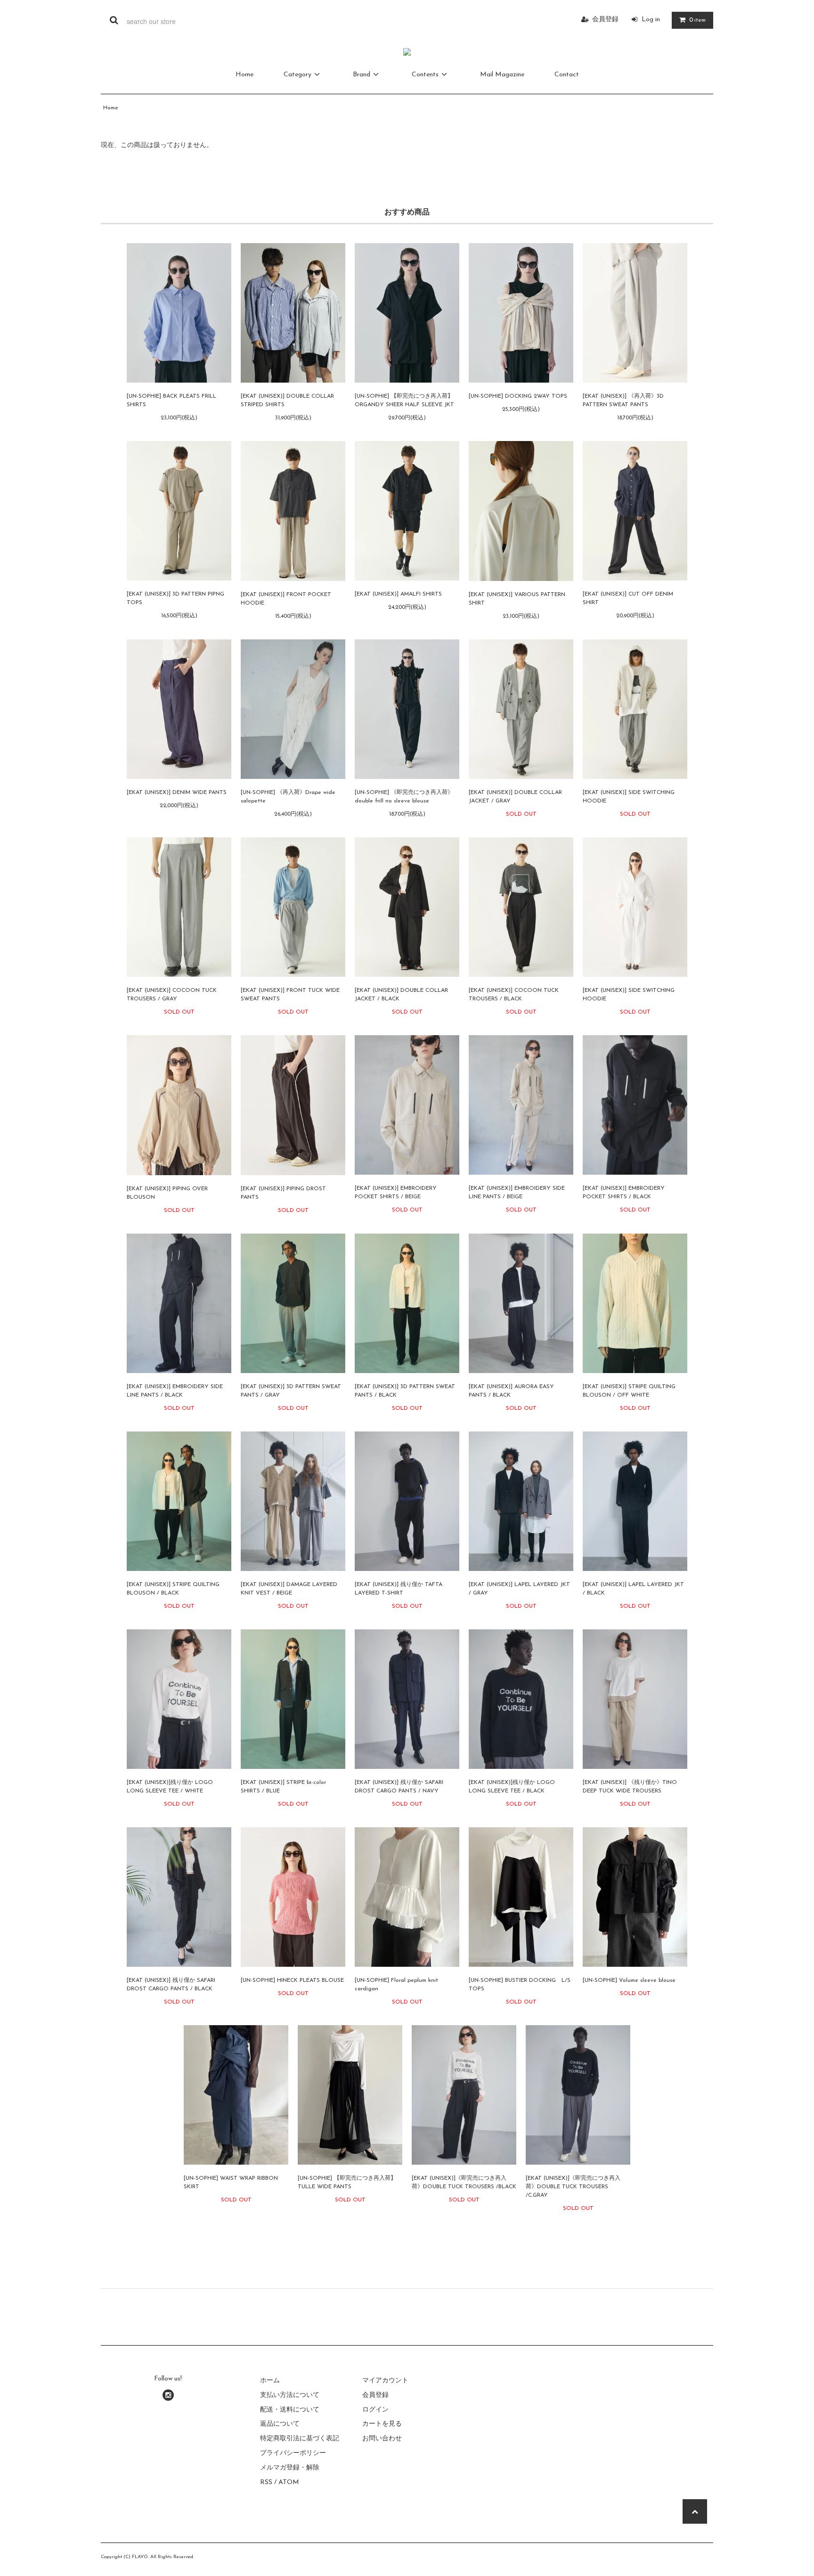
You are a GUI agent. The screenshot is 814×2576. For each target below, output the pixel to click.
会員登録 (605, 20)
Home (244, 75)
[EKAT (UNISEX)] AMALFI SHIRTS (398, 594)
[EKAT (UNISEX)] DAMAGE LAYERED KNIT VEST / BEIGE (289, 1589)
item (697, 20)
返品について (280, 2424)
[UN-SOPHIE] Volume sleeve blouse (629, 1980)
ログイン (375, 2410)
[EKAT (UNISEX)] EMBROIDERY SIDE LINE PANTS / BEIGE (517, 1193)
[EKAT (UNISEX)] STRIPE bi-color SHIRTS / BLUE (283, 1787)
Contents (425, 75)
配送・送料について (290, 2410)
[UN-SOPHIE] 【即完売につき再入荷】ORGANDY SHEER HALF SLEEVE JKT (404, 401)
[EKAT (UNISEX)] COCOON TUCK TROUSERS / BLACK (514, 995)
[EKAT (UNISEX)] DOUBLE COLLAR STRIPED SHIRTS (287, 401)
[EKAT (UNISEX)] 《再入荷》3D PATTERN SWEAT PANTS (623, 401)
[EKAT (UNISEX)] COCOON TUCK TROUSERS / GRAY (172, 995)
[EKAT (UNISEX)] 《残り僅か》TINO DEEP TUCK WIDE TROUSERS (630, 1787)
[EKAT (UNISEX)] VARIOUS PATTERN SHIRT (517, 599)
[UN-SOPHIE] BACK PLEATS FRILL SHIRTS (171, 401)
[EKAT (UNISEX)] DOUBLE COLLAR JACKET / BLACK (401, 995)
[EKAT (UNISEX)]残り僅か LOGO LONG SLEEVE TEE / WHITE (170, 1787)
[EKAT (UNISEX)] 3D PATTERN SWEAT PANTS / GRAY (291, 1391)
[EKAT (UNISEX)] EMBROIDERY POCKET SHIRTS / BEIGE (396, 1193)
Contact (567, 75)
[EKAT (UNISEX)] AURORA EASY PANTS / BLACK (511, 1391)
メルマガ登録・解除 (290, 2468)
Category (297, 75)
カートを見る (382, 2424)
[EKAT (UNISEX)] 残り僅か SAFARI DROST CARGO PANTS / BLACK (171, 1985)
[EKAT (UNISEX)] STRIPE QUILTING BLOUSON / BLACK (173, 1589)
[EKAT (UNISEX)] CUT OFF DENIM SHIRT (628, 598)
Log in (651, 20)
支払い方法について (290, 2395)
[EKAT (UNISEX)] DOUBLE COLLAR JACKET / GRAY (515, 797)
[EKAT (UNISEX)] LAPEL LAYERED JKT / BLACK (633, 1589)
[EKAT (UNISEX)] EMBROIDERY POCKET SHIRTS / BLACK (624, 1193)
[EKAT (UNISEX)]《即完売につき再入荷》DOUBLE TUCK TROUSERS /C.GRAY (573, 2187)
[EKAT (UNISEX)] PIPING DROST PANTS (283, 1193)
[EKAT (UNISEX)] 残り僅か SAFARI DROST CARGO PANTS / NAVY (399, 1787)
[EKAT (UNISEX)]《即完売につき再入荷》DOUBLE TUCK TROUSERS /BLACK (464, 2183)
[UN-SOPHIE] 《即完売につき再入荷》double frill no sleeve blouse (404, 797)
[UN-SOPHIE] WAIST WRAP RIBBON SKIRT (231, 2183)
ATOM (289, 2482)
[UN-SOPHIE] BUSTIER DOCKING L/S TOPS (520, 1985)
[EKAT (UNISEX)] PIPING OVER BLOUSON (167, 1193)
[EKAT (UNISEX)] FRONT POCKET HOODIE (286, 599)
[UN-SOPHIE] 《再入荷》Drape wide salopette (288, 797)
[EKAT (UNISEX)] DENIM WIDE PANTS (177, 793)
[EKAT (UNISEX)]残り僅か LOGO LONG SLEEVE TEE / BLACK (512, 1787)
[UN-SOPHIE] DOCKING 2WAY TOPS (518, 396)
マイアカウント (385, 2381)
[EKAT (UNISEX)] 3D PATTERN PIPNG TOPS (175, 598)
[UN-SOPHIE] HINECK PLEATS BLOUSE (292, 1980)
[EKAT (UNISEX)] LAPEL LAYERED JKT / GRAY (519, 1589)
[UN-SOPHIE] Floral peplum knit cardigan (396, 1985)
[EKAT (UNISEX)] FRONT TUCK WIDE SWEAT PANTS (290, 995)
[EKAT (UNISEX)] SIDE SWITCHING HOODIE (629, 797)
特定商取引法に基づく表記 (300, 2439)
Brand (362, 75)
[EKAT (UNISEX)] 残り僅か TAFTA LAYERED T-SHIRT (399, 1589)
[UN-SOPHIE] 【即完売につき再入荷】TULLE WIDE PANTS (347, 2183)
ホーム (270, 2381)
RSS (266, 2482)
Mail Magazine (502, 75)
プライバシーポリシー (293, 2453)
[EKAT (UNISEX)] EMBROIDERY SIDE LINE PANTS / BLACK (175, 1391)
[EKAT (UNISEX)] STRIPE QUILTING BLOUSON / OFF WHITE (629, 1391)
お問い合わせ (382, 2439)
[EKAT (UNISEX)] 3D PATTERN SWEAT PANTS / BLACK (405, 1391)
